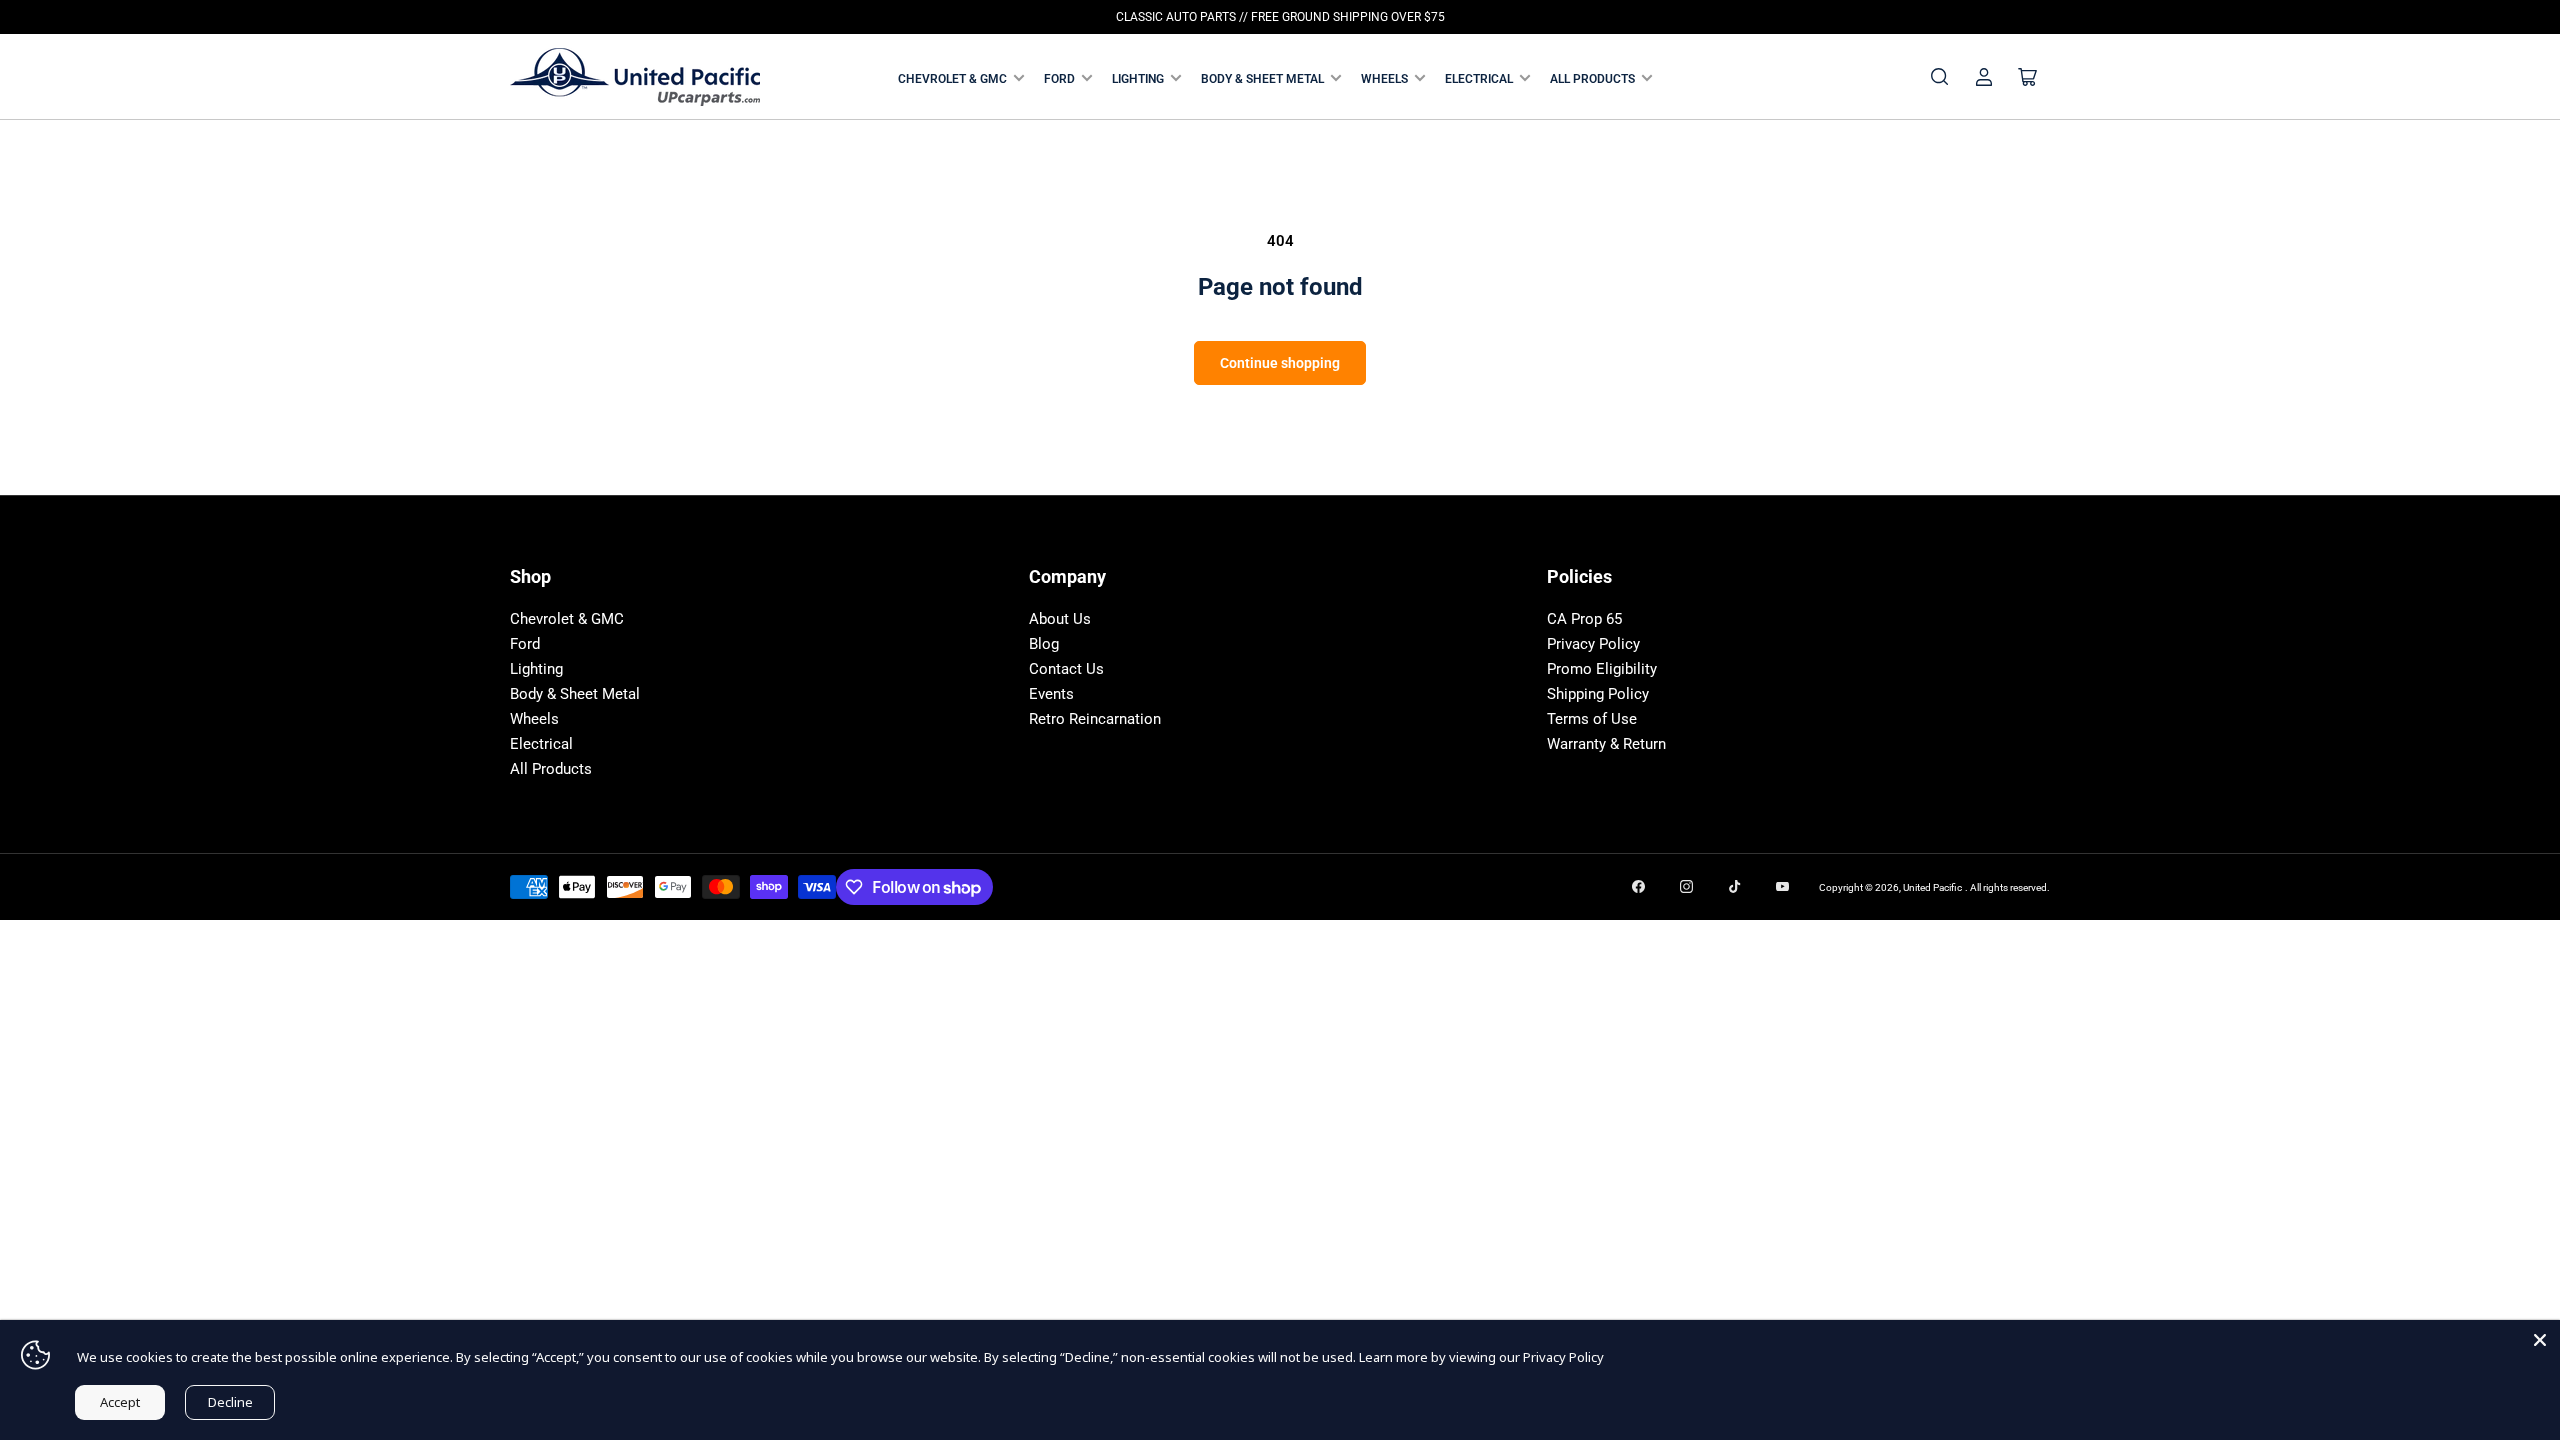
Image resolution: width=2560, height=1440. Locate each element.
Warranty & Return (1606, 744)
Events (1051, 694)
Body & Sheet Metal (1262, 79)
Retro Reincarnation (1095, 719)
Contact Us (1066, 669)
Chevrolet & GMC (952, 79)
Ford (1059, 79)
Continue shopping (1280, 363)
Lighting (1138, 79)
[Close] (2540, 1340)
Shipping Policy (1598, 694)
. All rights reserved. (2007, 887)
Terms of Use (1592, 719)
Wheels (1384, 79)
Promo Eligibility (1602, 669)
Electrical (1479, 79)
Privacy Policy (1593, 644)
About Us (1060, 619)
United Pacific (1932, 887)
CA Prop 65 (1584, 619)
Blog (1044, 644)
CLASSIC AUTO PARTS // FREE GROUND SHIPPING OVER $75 (1280, 17)
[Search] (1940, 77)
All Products (1592, 79)
